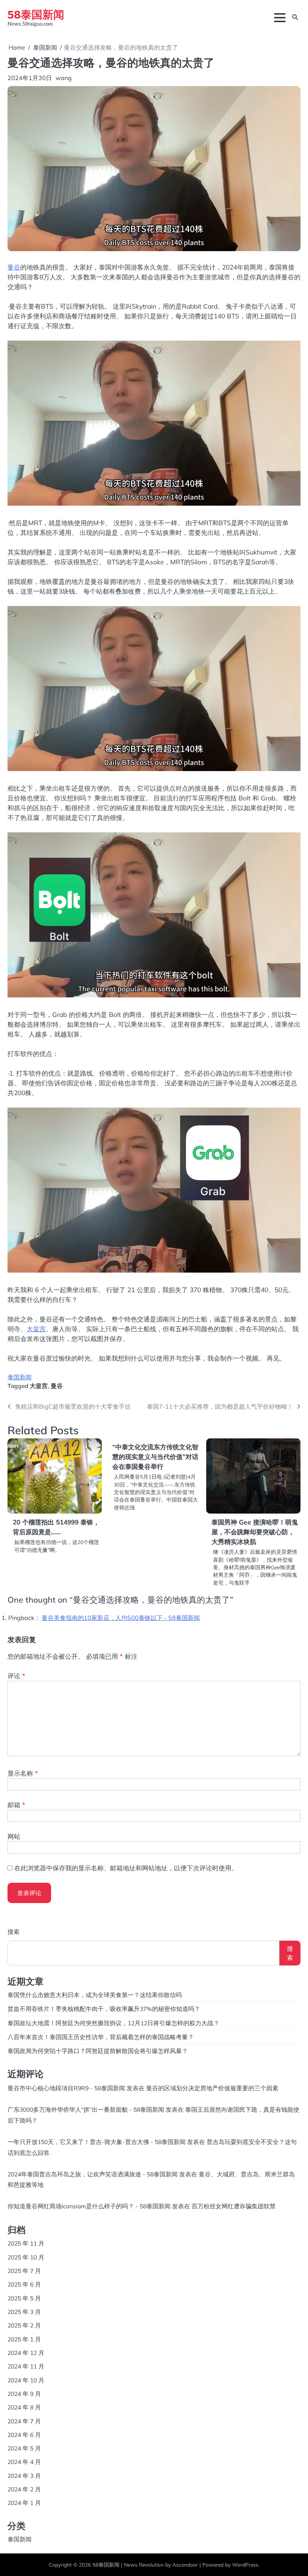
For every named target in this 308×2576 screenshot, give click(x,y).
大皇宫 (36, 1329)
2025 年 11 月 (26, 2243)
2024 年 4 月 (24, 2462)
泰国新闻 (20, 1377)
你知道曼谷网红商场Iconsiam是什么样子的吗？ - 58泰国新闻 (89, 2206)
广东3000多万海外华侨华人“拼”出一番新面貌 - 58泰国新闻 (86, 2109)
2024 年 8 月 (24, 2407)
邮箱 (16, 1805)
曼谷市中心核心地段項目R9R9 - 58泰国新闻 (66, 2088)
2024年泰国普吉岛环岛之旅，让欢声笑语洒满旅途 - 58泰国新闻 (93, 2174)
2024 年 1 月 (24, 2503)
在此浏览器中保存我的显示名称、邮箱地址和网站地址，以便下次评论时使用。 (126, 1868)
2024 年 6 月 (24, 2435)
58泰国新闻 (36, 14)
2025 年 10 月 (26, 2257)
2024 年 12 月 (26, 2353)
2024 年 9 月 (24, 2394)
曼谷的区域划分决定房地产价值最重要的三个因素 (212, 2088)
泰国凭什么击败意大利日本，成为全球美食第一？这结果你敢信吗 (95, 1995)
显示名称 (23, 1773)
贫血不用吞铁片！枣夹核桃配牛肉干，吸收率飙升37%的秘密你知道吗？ (104, 2009)
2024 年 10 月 (26, 2380)
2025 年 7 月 (24, 2271)
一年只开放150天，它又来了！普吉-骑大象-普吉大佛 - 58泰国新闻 (97, 2142)
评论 (16, 1676)
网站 (14, 1836)
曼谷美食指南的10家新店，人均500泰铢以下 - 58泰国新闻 (121, 1618)
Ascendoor (185, 2565)
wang (64, 78)
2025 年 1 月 (24, 2339)
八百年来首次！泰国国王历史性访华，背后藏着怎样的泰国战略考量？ (101, 2037)
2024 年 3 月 (24, 2476)
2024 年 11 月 (26, 2366)
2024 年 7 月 (24, 2421)
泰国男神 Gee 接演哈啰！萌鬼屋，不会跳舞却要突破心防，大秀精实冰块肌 (255, 1532)
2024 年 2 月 (24, 2489)
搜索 (14, 1932)
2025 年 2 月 (24, 2325)
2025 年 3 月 (24, 2312)
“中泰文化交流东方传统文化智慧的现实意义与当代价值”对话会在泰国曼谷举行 (155, 1457)
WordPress (245, 2565)
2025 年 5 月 (24, 2298)
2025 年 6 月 (24, 2284)
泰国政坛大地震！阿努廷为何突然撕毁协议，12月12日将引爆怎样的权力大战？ (113, 2023)
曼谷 (14, 267)
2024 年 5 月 (24, 2448)
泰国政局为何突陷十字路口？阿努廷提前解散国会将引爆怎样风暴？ (98, 2051)
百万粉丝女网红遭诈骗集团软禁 (234, 2206)
